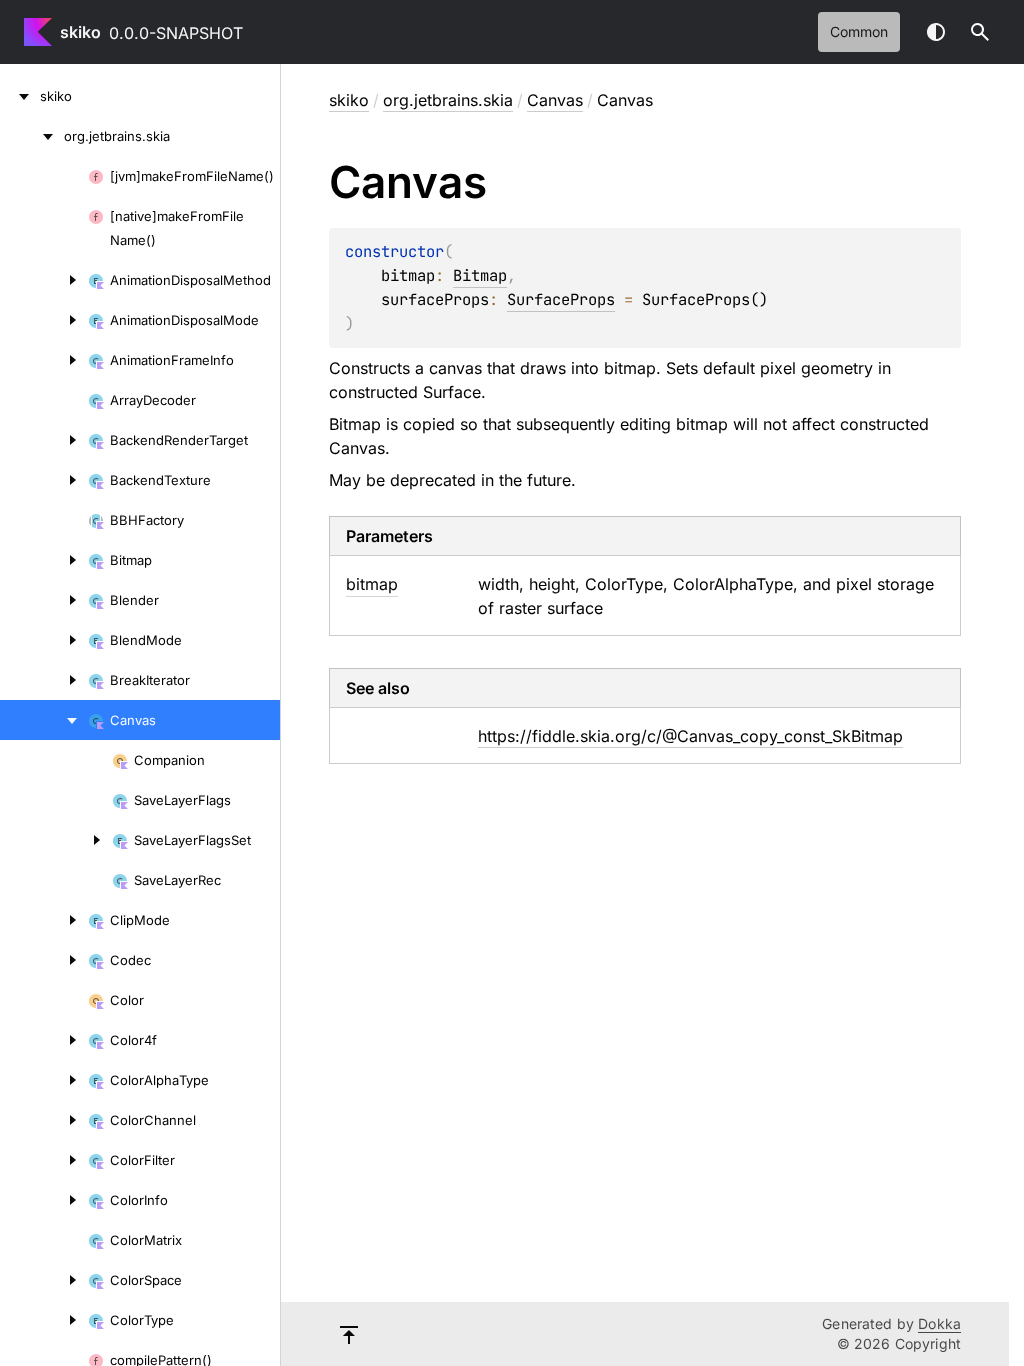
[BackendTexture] (44, 480)
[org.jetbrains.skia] (32, 136)
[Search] (980, 32)
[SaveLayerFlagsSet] (56, 840)
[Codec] (44, 960)
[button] (980, 32)
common (859, 31)
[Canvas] (44, 720)
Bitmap (480, 275)
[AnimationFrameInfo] (44, 360)
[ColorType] (44, 1320)
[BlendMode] (44, 640)
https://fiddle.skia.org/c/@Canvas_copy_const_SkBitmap (690, 736)
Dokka (939, 1323)
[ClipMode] (44, 920)
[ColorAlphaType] (44, 1080)
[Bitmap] (44, 560)
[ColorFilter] (44, 1160)
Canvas (555, 100)
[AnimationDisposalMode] (44, 320)
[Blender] (44, 600)
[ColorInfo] (44, 1200)
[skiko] (20, 96)
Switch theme (936, 32)
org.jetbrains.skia (448, 100)
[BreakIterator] (44, 680)
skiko (80, 32)
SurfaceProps (561, 299)
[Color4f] (44, 1040)
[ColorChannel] (44, 1120)
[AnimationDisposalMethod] (44, 280)
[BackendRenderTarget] (44, 440)
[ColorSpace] (44, 1280)
